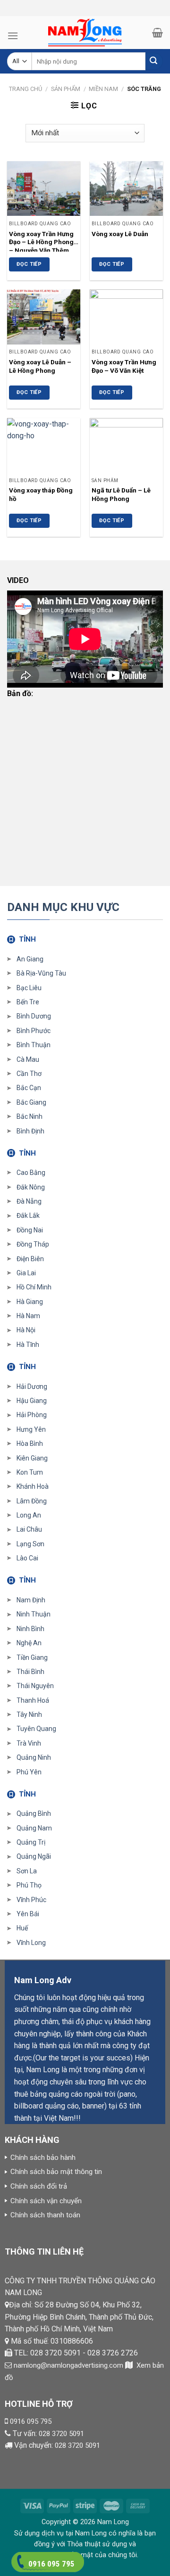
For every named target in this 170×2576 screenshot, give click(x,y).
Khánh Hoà (33, 1486)
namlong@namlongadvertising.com (68, 2365)
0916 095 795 (31, 2421)
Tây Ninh (29, 1715)
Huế (22, 1928)
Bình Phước (34, 1031)
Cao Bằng (31, 1173)
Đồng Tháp (33, 1244)
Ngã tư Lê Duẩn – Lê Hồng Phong (121, 494)
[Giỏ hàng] (157, 33)
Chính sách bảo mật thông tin (56, 2172)
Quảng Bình (34, 1813)
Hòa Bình (30, 1444)
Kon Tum (30, 1472)
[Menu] (13, 36)
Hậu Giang (32, 1401)
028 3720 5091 (61, 2434)
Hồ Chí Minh (34, 1287)
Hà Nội (26, 1330)
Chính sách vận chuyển (46, 2201)
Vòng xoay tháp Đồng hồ (41, 494)
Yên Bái (28, 1914)
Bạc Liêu (29, 988)
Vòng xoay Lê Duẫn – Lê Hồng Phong (40, 366)
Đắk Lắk (28, 1215)
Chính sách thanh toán (45, 2215)
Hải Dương (32, 1386)
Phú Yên (29, 1772)
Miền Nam (103, 89)
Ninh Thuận (34, 1614)
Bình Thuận (34, 1045)
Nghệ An (29, 1643)
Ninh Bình (30, 1629)
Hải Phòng (32, 1415)
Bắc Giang (31, 1102)
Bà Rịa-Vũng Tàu (41, 973)
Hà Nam (28, 1316)
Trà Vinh (29, 1743)
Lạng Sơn (30, 1544)
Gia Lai (26, 1273)
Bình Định (30, 1131)
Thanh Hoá (33, 1700)
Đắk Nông (31, 1187)
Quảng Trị (31, 1842)
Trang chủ (25, 89)
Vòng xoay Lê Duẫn (120, 234)
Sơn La (27, 1871)
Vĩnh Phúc (31, 1900)
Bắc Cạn (29, 1088)
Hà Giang (30, 1302)
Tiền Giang (32, 1657)
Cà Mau (28, 1059)
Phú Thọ (29, 1885)
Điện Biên (30, 1259)
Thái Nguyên (35, 1686)
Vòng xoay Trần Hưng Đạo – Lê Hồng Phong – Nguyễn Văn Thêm (41, 241)
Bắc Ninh (30, 1116)
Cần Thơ (29, 1074)
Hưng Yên (31, 1429)
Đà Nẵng (29, 1201)
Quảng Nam (34, 1828)
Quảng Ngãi (34, 1856)
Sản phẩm (66, 89)
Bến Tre (28, 1002)
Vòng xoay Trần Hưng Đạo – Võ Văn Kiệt (124, 366)
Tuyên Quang (36, 1729)
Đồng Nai (30, 1230)
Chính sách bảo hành (43, 2158)
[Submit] (154, 62)
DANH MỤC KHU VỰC (63, 907)
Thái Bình (30, 1672)
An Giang (30, 959)
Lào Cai (27, 1558)
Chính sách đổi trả (39, 2186)
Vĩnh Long (31, 1943)
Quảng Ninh (34, 1757)
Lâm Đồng (32, 1501)
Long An (29, 1515)
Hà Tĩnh (28, 1345)
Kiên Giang (32, 1458)
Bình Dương (34, 1016)
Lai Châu (29, 1529)
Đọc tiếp (29, 264)
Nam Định (31, 1600)
